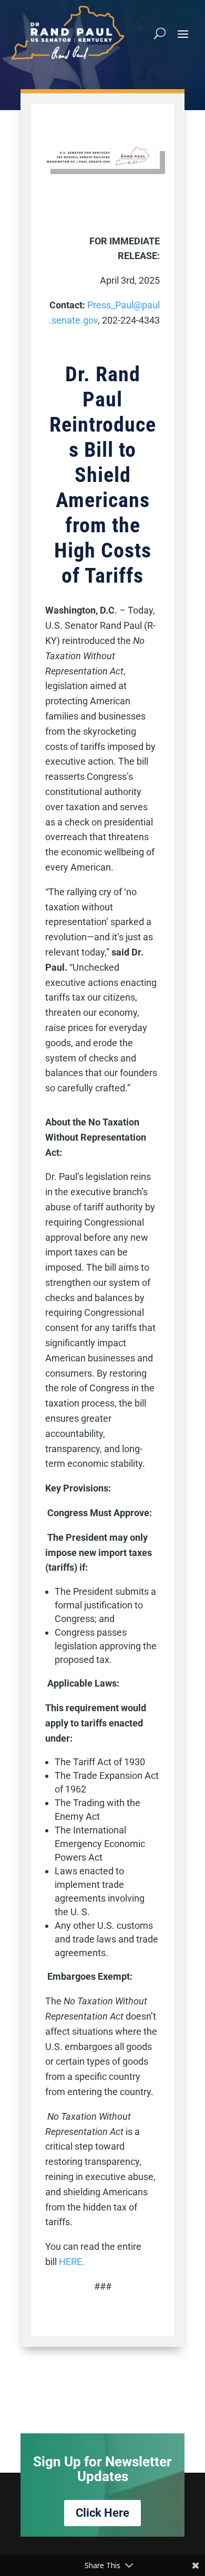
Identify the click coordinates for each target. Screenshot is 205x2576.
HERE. (72, 2262)
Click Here (102, 2513)
